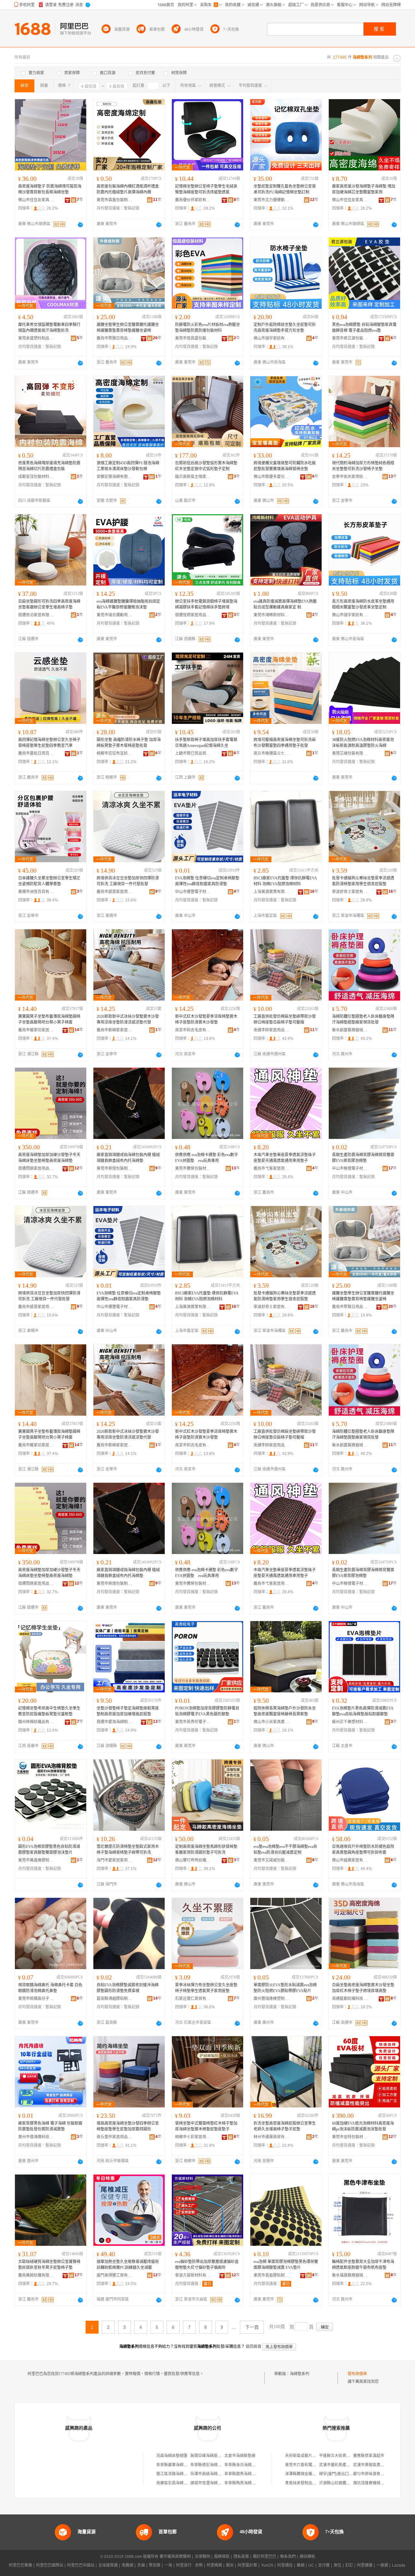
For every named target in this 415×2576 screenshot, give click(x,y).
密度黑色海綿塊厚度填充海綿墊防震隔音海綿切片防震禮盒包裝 (49, 466)
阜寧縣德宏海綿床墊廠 (210, 2465)
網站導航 (307, 2557)
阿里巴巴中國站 (81, 2565)
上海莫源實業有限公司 (271, 892)
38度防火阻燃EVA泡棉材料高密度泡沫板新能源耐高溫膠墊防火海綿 (363, 743)
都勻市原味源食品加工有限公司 (380, 2474)
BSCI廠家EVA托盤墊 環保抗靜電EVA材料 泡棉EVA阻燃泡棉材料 (285, 881)
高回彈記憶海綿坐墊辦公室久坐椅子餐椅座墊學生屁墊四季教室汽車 (49, 743)
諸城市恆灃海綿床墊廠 (210, 2483)
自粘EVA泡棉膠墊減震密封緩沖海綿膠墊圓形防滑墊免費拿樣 (128, 1988)
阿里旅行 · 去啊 (189, 2565)
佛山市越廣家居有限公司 (350, 1860)
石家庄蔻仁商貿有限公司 (193, 1999)
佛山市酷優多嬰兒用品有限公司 (271, 477)
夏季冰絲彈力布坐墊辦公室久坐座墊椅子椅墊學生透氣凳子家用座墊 (206, 1988)
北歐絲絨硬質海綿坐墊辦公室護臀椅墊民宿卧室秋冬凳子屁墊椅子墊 (49, 2265)
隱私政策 (241, 2557)
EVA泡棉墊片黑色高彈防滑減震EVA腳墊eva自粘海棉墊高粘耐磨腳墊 (363, 1711)
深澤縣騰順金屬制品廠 (304, 2474)
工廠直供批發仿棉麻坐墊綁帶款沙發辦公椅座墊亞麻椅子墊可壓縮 (285, 1019)
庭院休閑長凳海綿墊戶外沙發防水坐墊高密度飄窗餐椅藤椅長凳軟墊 (285, 1711)
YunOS (267, 2565)
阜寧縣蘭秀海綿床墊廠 (244, 2474)
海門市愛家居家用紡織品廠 (114, 1860)
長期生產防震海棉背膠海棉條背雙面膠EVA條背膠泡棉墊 (363, 1158)
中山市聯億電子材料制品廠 (350, 1168)
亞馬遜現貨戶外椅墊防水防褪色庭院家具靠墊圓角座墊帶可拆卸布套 (363, 1850)
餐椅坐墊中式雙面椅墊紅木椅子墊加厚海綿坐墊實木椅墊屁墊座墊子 (206, 2126)
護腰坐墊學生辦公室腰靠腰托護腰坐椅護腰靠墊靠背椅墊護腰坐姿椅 (128, 328)
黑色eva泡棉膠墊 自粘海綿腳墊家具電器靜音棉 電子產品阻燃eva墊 (364, 328)
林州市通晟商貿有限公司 (271, 2137)
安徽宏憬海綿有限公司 (114, 477)
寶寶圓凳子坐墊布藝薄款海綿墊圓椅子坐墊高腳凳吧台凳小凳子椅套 (49, 1019)
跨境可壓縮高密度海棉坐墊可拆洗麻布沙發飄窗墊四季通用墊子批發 (285, 743)
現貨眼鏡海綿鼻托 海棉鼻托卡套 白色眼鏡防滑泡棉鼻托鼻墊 (50, 1988)
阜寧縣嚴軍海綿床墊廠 (176, 2465)
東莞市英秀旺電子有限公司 (193, 1722)
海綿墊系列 (300, 2374)
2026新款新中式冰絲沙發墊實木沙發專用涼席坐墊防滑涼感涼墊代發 (128, 1019)
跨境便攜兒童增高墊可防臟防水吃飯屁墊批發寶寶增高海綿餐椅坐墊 (285, 466)
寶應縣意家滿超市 (369, 2456)
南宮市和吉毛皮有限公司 (193, 1030)
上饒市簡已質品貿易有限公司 (193, 753)
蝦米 (230, 2565)
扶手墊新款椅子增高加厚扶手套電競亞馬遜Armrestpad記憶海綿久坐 (206, 743)
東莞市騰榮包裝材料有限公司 (193, 1168)
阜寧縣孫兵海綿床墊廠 (244, 2465)
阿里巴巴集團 (20, 2565)
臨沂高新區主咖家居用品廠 (193, 477)
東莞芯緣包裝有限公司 (350, 753)
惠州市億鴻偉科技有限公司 (36, 2137)
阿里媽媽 (214, 2565)
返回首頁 (254, 2347)
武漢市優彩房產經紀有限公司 (344, 2465)
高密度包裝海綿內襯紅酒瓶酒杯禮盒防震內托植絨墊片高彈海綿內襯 (128, 189)
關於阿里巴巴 (265, 2557)
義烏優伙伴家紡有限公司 (193, 200)
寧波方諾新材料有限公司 (193, 2275)
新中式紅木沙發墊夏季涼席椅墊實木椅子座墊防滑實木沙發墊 (206, 1019)
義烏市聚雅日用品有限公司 (114, 338)
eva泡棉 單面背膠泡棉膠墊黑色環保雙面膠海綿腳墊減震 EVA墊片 (286, 2265)
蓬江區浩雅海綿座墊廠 (176, 2474)
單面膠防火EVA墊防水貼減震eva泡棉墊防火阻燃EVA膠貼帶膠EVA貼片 (285, 1988)
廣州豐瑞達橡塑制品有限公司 (271, 1999)
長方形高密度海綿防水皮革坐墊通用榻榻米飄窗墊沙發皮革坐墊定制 (363, 604)
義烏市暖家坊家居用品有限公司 (36, 1030)
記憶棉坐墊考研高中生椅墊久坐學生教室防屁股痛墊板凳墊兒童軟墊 (49, 1711)
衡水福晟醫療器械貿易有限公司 (350, 2275)
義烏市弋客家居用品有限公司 (271, 1168)
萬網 (301, 2565)
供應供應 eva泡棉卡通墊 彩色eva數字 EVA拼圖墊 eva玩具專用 (207, 1158)
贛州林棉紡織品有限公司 (36, 1722)
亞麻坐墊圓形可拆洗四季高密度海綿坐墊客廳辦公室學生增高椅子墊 (49, 604)
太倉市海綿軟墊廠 (240, 2456)
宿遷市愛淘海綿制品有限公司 (114, 1722)
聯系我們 (288, 2557)
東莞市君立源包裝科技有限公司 (350, 338)
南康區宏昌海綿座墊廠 (176, 2483)
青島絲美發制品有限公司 (306, 2483)
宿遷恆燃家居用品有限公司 (193, 615)
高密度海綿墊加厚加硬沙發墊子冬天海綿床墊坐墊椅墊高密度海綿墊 (49, 1158)
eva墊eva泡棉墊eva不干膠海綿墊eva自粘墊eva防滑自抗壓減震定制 (285, 1850)
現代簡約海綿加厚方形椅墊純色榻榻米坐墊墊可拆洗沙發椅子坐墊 (363, 466)
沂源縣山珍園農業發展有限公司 (346, 2483)
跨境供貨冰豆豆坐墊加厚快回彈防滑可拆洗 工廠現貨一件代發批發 (128, 881)
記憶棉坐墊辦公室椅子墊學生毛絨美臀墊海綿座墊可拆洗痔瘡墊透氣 (206, 189)
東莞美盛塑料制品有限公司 (36, 338)
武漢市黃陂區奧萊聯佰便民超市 (380, 2465)
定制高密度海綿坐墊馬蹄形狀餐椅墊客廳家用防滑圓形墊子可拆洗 (206, 1850)
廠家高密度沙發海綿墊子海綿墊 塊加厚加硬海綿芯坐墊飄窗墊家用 (364, 189)
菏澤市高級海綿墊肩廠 (210, 2474)
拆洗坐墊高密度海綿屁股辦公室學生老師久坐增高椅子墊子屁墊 (285, 2126)
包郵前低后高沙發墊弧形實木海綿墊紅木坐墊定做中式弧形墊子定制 (206, 466)
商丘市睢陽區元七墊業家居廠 (271, 753)
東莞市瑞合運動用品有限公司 (114, 615)
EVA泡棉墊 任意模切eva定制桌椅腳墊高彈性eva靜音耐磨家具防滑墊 (207, 881)
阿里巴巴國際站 (50, 2565)
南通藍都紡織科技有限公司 (350, 1999)
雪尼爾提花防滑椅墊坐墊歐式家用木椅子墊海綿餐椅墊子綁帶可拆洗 (128, 1850)
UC (311, 2565)
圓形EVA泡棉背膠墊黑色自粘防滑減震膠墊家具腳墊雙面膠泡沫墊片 (49, 1850)
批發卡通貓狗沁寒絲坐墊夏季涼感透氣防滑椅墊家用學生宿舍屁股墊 (363, 881)
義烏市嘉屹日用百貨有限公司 (36, 753)
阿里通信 (285, 2565)
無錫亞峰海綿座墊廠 (208, 2456)
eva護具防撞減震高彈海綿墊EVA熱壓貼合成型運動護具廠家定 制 (285, 604)
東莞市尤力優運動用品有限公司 (271, 200)
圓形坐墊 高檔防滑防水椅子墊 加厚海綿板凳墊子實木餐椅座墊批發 (129, 743)
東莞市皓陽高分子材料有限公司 (36, 1999)
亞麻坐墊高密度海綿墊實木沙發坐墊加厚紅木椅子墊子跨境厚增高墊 (363, 1988)
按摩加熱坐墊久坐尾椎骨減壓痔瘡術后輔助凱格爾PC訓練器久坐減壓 (128, 2265)
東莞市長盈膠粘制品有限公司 (271, 2275)
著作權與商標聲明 (175, 2557)
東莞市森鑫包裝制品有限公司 (114, 200)
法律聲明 (202, 2557)
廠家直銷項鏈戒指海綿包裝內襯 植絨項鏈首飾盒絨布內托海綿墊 (128, 1158)
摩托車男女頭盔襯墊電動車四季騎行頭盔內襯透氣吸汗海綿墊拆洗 (49, 328)
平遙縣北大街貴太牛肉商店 (342, 2456)
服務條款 (222, 2557)
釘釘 (349, 2565)
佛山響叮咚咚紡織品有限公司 (193, 1860)
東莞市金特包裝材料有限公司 (350, 2137)
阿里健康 (365, 2565)
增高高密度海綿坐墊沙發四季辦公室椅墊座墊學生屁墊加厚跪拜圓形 (128, 2126)
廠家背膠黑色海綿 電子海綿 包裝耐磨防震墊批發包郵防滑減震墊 (50, 2126)
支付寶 (324, 2565)
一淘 (168, 2565)
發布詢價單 (357, 2374)
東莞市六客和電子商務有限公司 (312, 2465)
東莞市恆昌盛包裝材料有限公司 (193, 338)
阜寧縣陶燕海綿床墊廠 (244, 2483)
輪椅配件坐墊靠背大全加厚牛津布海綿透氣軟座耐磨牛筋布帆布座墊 (363, 2265)
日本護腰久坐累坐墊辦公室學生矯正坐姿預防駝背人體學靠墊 (49, 881)
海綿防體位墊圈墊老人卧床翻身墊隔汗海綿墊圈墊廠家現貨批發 (363, 1019)
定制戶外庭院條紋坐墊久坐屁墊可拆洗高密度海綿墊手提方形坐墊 (285, 328)
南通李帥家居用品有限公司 (271, 1030)
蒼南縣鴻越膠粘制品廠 (114, 1999)
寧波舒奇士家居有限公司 (350, 892)
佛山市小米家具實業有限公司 (271, 1722)
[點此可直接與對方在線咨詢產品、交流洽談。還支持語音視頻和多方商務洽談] (80, 225)
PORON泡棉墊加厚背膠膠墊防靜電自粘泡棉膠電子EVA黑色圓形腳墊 (207, 1711)
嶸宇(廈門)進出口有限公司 (342, 2474)
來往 (338, 2565)
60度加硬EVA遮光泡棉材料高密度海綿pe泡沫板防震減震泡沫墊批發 (363, 2126)
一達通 (382, 2565)
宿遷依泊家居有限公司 (36, 615)
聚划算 (155, 2565)
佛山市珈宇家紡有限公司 (271, 338)
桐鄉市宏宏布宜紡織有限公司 (114, 753)
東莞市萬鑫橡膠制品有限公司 (36, 1860)
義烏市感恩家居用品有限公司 (114, 892)
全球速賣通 (108, 2565)
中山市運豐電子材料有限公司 (193, 892)
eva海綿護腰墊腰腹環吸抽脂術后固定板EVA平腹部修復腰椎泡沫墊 (128, 604)
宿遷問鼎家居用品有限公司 (36, 1168)
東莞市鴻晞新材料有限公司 (271, 615)
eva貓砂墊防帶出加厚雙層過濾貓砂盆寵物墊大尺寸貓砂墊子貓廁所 (207, 2265)
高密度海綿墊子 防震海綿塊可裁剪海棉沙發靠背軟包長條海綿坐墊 (50, 189)
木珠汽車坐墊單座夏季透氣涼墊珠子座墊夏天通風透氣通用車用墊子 (285, 1158)
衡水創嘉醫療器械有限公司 (350, 1030)
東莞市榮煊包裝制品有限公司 (114, 1168)
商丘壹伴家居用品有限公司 (114, 2137)
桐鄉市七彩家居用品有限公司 (193, 2137)
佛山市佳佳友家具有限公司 (36, 200)
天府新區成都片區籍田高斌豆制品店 (316, 2456)
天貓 (141, 2565)
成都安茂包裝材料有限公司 (36, 477)
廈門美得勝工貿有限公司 (114, 2275)
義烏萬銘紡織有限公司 (36, 2275)
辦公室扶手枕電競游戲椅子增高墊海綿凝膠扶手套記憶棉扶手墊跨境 (206, 604)
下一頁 (252, 2327)
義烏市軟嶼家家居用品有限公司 (114, 1030)
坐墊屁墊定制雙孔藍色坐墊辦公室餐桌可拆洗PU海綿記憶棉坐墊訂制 (285, 189)
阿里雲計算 (247, 2565)
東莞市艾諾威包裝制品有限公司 (271, 1860)
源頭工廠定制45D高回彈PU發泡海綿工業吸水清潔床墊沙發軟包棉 (128, 466)
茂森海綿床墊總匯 (172, 2456)
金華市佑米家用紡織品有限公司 (350, 477)
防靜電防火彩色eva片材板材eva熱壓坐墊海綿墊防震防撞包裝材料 (207, 328)
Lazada (399, 2565)
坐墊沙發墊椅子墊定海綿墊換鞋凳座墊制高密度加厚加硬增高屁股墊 (128, 1711)
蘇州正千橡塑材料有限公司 (350, 1722)
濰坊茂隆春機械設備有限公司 (378, 2483)
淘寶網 (127, 2565)
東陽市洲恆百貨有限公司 (36, 892)
